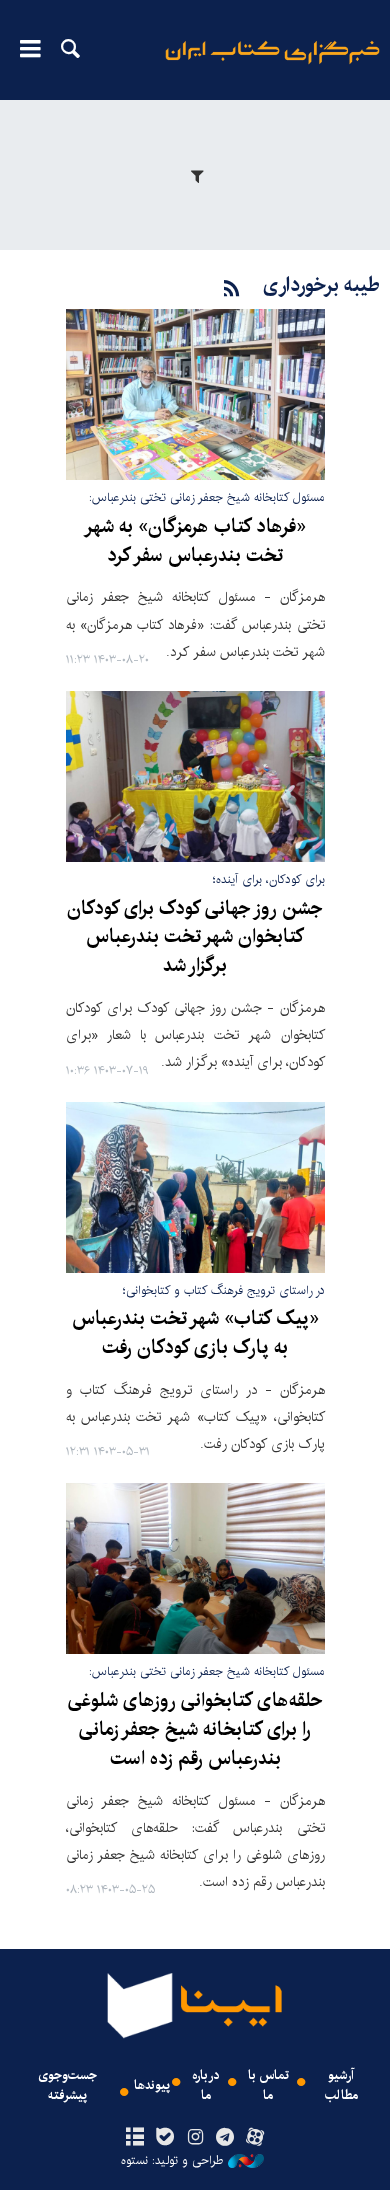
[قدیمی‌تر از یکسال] (195, 394)
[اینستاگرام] (194, 2138)
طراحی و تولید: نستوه (172, 2161)
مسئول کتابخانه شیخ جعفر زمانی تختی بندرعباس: (207, 497)
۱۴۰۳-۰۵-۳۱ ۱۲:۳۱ (108, 1452)
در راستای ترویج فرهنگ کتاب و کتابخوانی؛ (224, 1290)
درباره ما (206, 2085)
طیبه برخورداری (321, 285)
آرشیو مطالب (341, 2085)
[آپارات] (255, 2138)
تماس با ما (268, 2085)
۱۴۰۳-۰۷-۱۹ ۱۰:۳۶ (107, 1071)
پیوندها (152, 2085)
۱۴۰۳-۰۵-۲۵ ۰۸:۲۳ (110, 1890)
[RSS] (232, 289)
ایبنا (272, 65)
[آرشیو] (134, 2138)
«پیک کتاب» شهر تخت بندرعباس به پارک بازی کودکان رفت (195, 1333)
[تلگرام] (225, 2138)
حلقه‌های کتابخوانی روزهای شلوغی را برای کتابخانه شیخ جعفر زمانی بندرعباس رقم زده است (195, 1730)
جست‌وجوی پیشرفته (67, 2085)
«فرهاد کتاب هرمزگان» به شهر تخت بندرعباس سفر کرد (195, 541)
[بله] (164, 2138)
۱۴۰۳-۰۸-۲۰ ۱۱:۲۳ (107, 660)
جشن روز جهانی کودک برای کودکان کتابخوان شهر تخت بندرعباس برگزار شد (195, 938)
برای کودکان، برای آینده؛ (269, 879)
